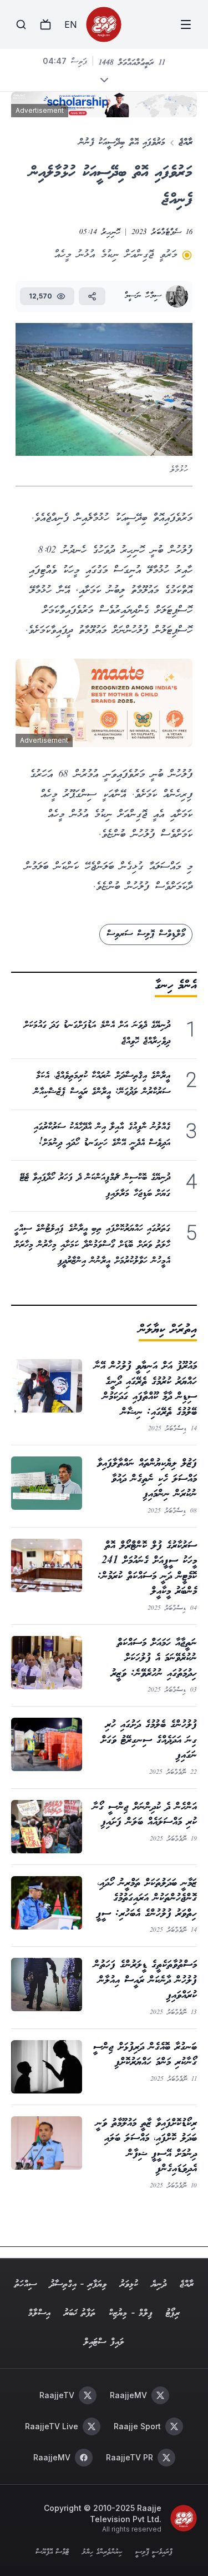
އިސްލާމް (39, 2313)
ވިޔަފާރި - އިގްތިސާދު (78, 2284)
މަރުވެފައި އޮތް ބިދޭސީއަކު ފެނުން (122, 143)
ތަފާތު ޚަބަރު (80, 2313)
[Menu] (186, 24)
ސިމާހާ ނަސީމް (143, 296)
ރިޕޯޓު (173, 2313)
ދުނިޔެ (159, 2284)
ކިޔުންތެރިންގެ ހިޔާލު (102, 2553)
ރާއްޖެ (186, 143)
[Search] (21, 24)
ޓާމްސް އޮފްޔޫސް (52, 2553)
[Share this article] (92, 296)
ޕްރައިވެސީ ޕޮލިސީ (154, 2553)
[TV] (45, 24)
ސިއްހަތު (26, 2284)
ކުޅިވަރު (129, 2284)
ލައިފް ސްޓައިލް (104, 2342)
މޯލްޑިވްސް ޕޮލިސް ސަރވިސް (146, 934)
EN (70, 24)
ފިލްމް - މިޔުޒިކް (131, 2313)
